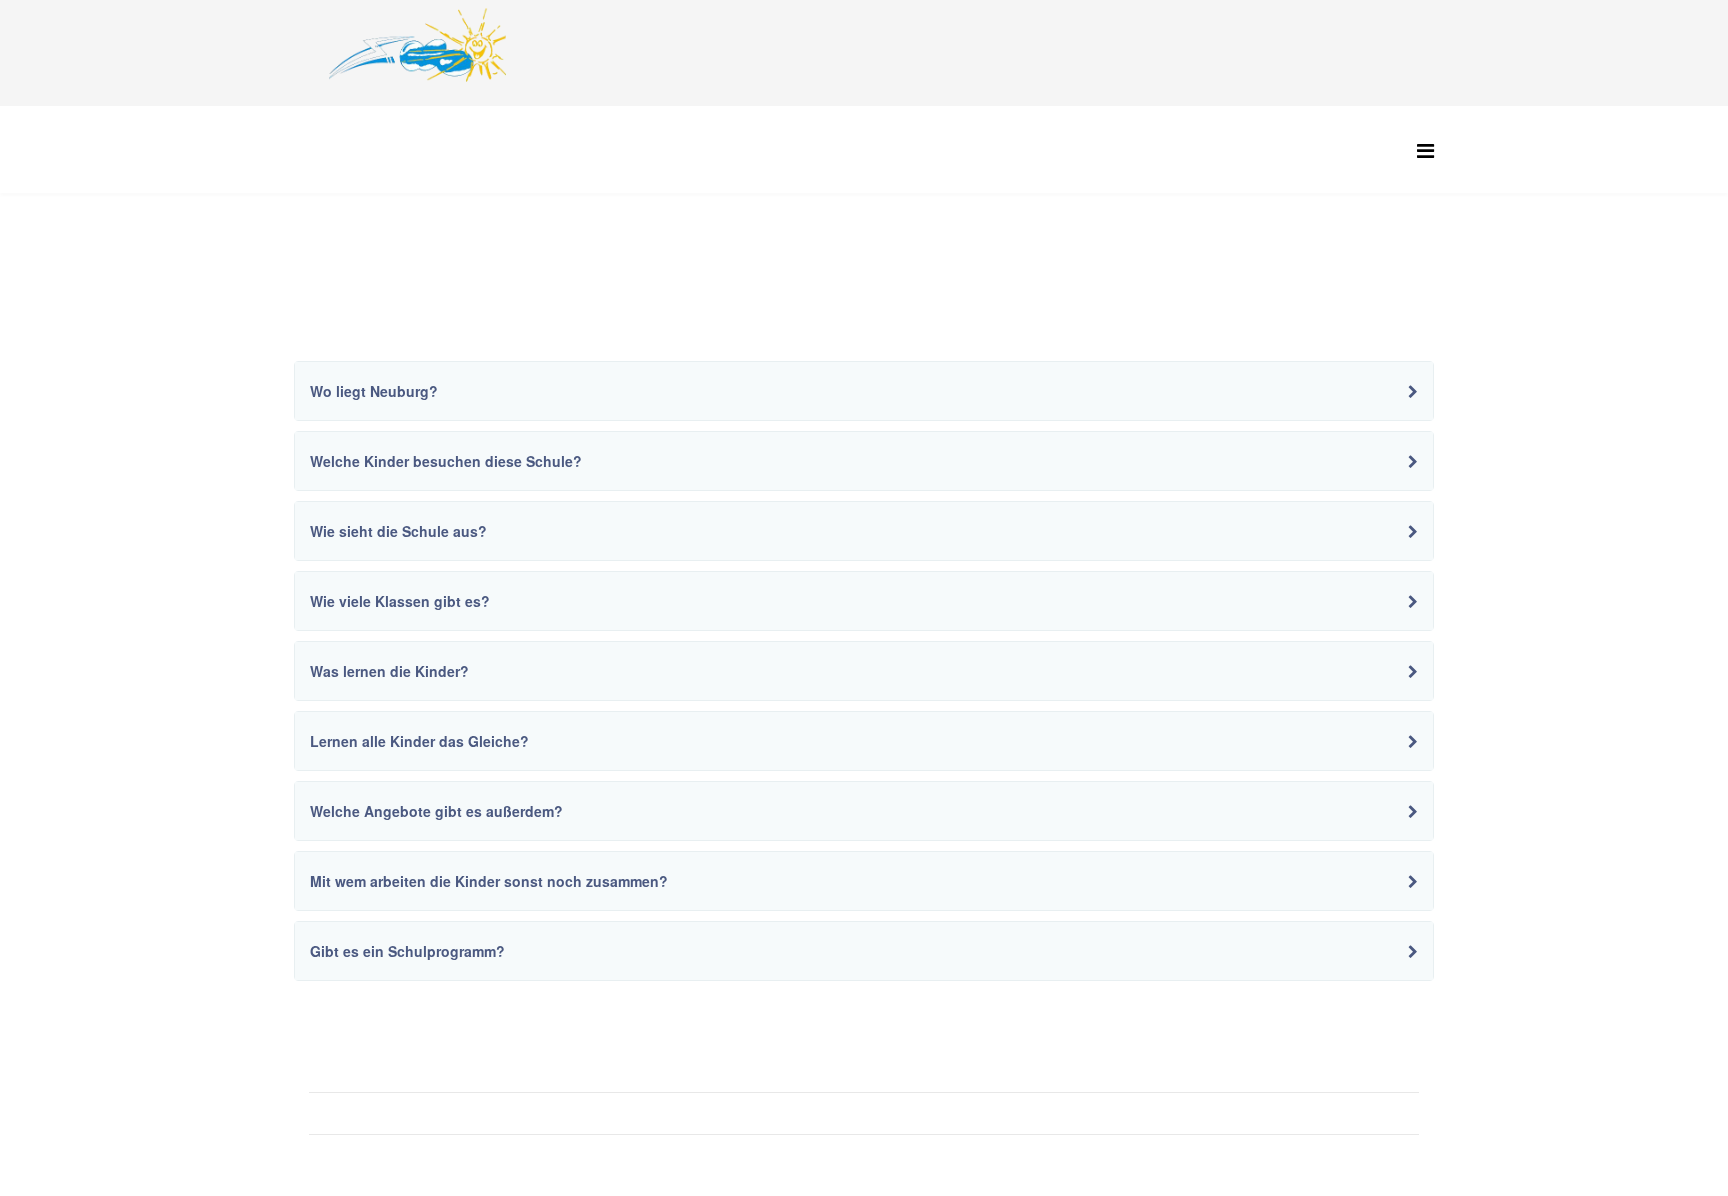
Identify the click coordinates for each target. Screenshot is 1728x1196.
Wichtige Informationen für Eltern (428, 1071)
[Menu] (1425, 149)
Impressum (359, 1113)
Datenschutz (363, 1155)
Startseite (437, 269)
